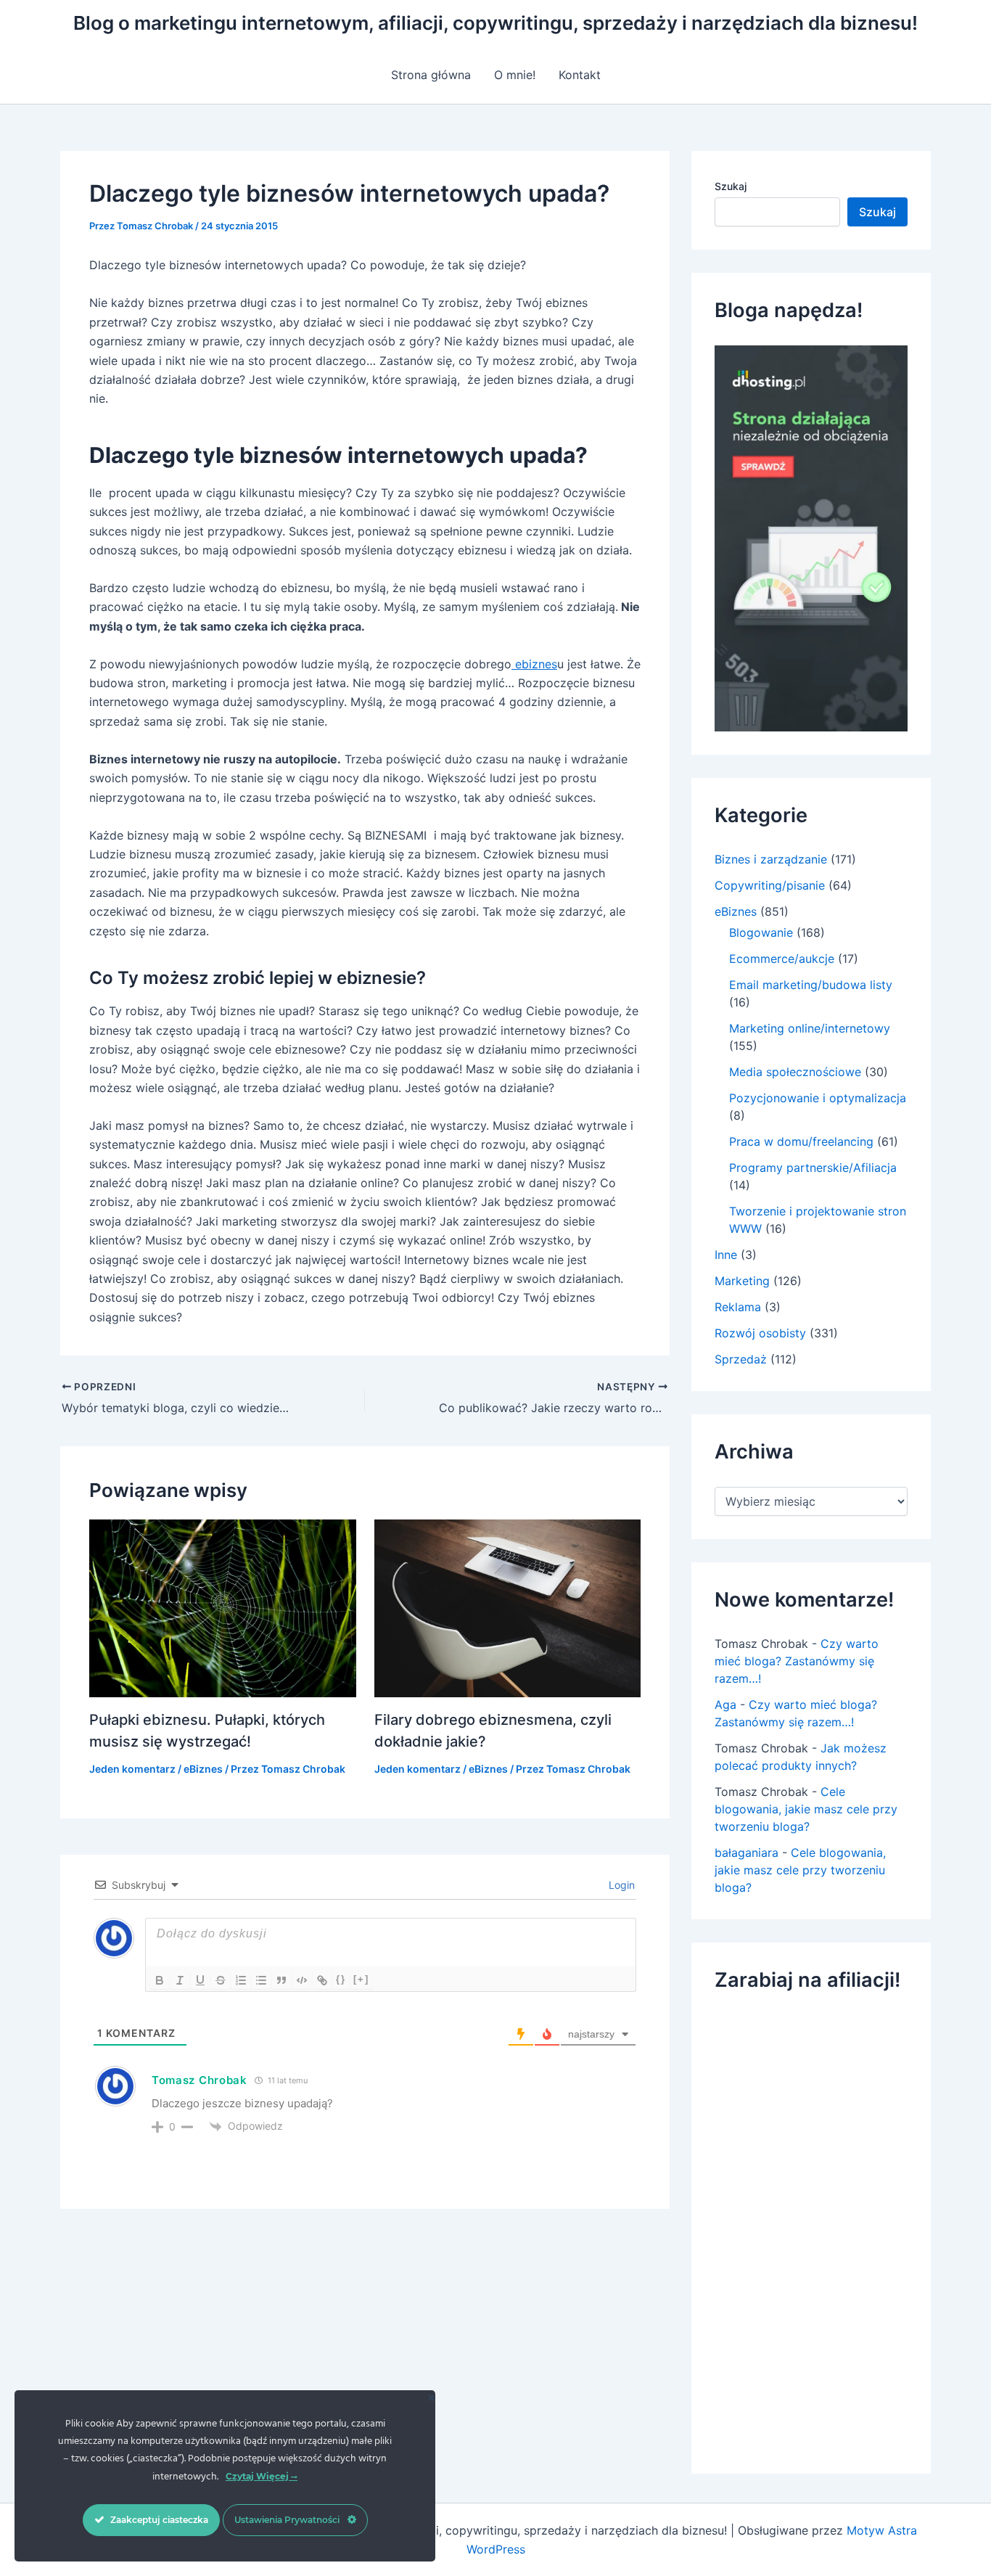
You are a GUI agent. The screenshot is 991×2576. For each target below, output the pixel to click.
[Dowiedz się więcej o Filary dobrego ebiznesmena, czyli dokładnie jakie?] (508, 1607)
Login (620, 1885)
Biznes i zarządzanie (771, 859)
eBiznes (203, 1769)
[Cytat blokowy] (281, 1980)
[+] (361, 1979)
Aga (725, 1705)
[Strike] (221, 1980)
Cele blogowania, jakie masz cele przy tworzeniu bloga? (806, 1809)
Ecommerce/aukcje (782, 959)
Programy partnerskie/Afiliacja (813, 1168)
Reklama (738, 1307)
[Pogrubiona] (160, 1980)
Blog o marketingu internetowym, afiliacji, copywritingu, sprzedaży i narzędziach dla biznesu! (495, 23)
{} (341, 1979)
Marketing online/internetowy (810, 1028)
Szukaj (731, 186)
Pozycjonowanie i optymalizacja (818, 1098)
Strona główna (431, 75)
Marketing (742, 1281)
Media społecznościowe (795, 1072)
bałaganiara (747, 1853)
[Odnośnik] (322, 1980)
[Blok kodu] (302, 1980)
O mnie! (515, 75)
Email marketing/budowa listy (811, 985)
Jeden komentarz (132, 1769)
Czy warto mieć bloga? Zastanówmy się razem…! (797, 1661)
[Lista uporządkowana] (241, 1980)
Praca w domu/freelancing (801, 1141)
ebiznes (534, 664)
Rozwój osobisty (760, 1333)
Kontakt (580, 75)
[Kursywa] (180, 1980)
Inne (726, 1255)
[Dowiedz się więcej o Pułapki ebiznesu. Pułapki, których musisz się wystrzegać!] (223, 1607)
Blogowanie (761, 932)
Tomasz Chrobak (200, 2080)
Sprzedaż (741, 1359)
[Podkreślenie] (200, 1980)
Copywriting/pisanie (770, 885)
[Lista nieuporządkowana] (261, 1980)
